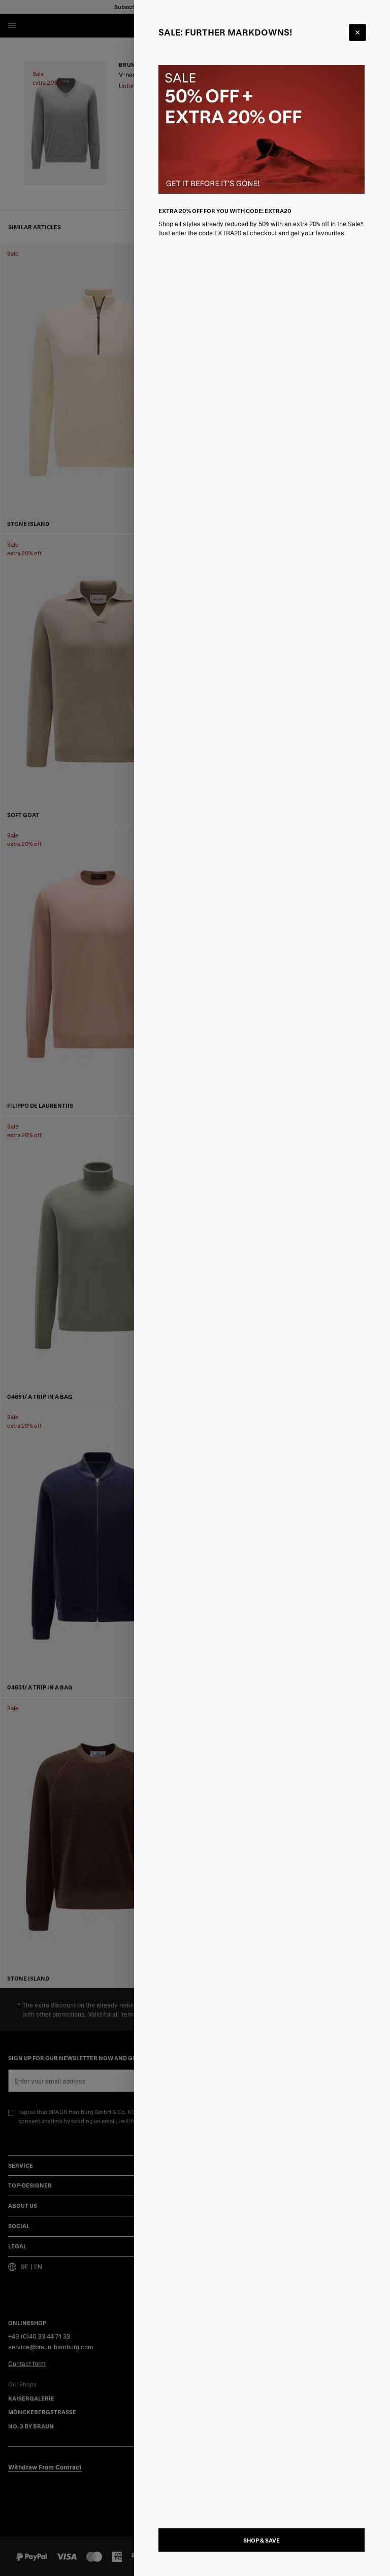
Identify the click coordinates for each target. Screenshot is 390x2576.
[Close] (357, 32)
